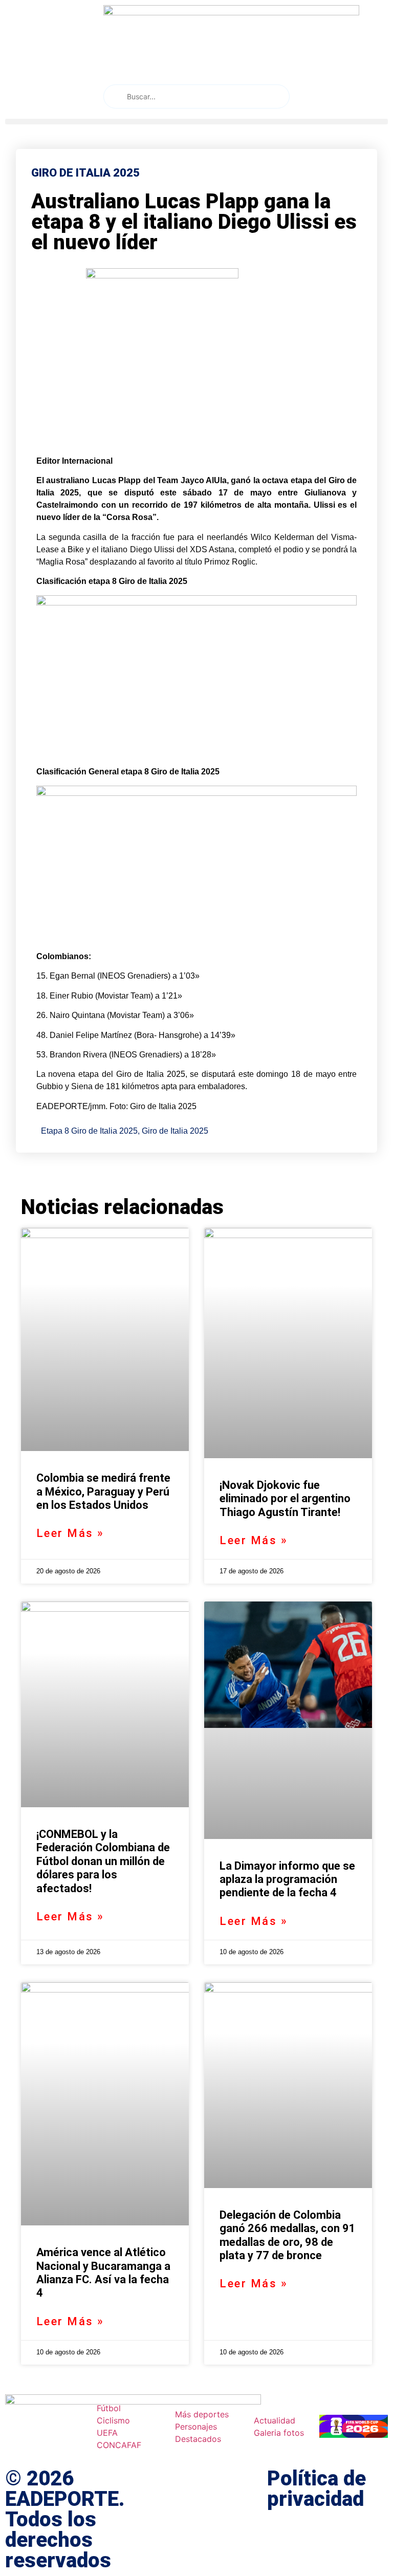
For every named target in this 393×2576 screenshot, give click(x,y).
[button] (196, 122)
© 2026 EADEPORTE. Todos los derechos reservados (65, 2519)
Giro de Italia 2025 (175, 1131)
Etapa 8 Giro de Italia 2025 (89, 1131)
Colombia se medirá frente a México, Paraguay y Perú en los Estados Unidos (103, 1491)
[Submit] (114, 96)
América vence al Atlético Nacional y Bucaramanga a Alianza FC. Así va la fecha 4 (103, 2272)
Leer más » (70, 1533)
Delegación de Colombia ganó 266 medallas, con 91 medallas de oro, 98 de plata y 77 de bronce (288, 2235)
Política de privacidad (316, 2489)
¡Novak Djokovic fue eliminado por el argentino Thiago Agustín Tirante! (285, 1499)
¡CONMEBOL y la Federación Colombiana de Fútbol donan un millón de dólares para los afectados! (103, 1861)
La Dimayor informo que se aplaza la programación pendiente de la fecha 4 (287, 1879)
